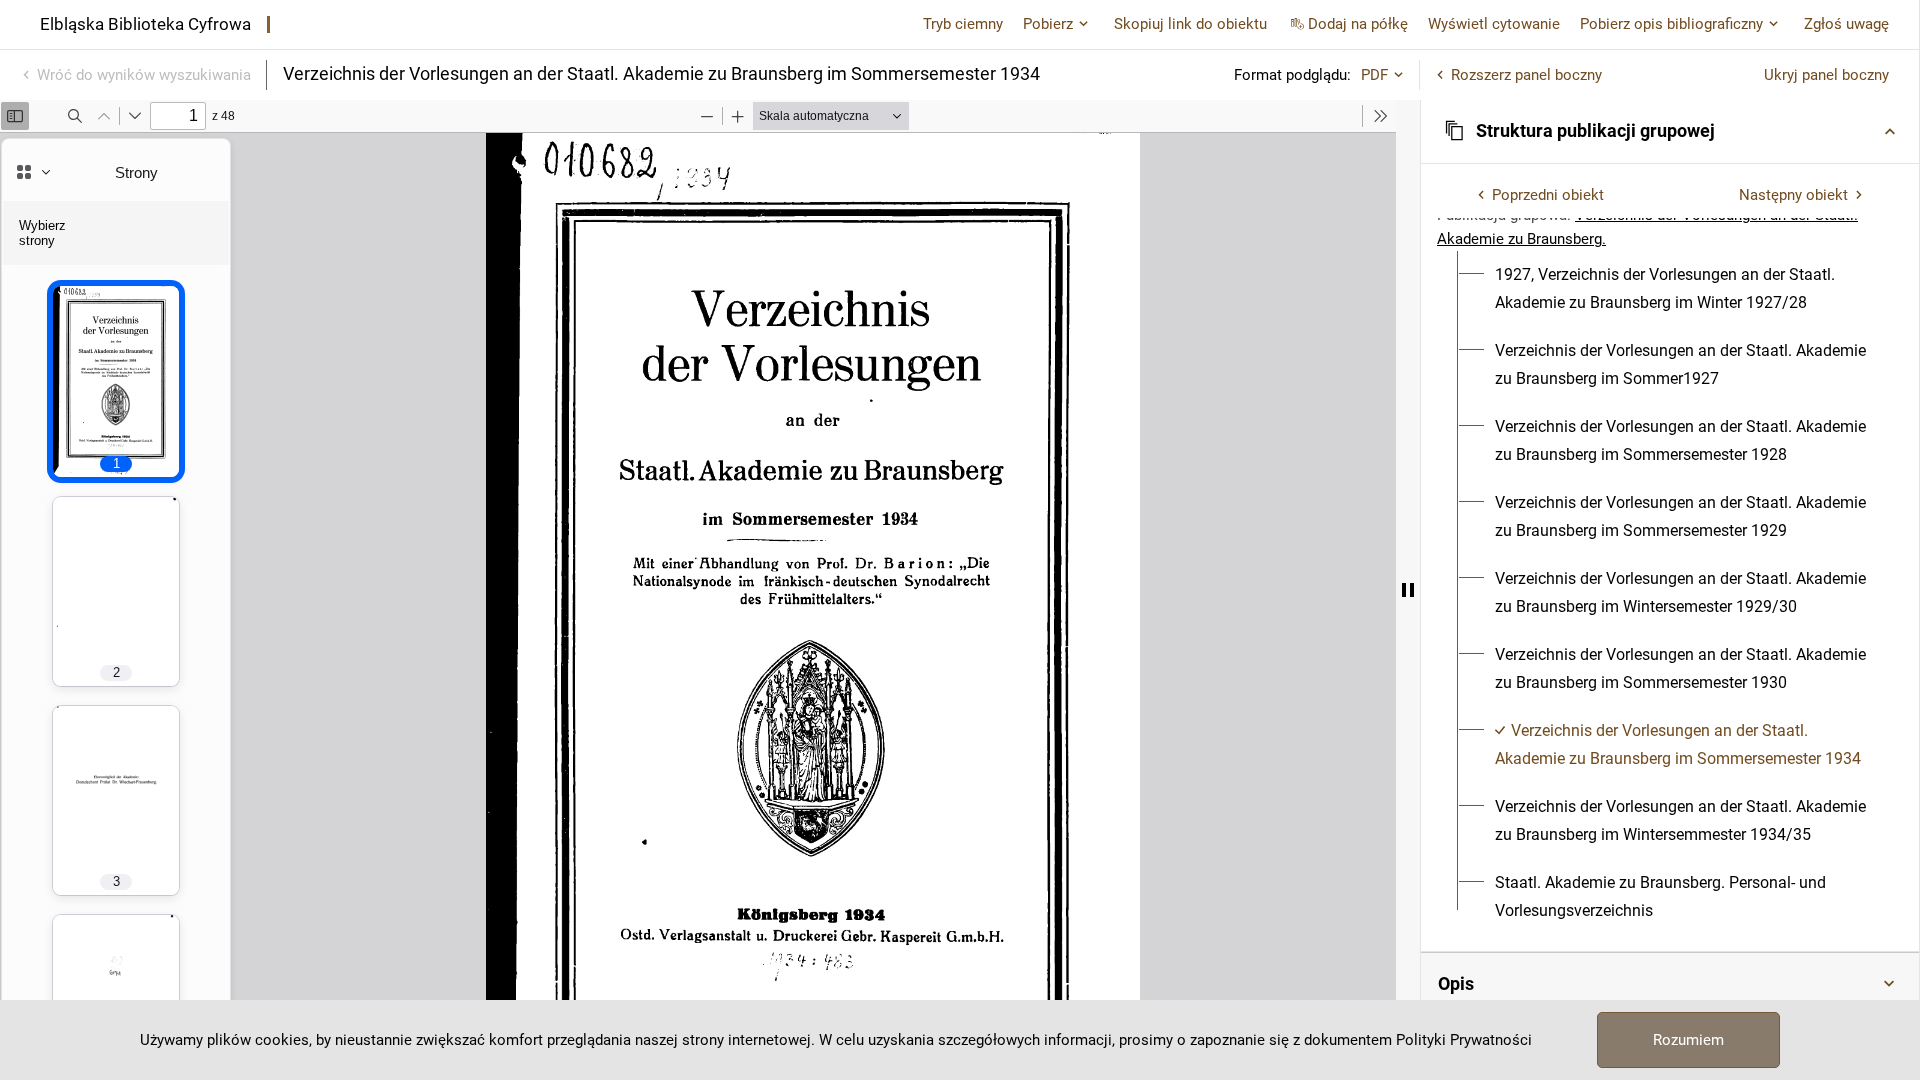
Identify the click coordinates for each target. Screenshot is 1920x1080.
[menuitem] (1681, 289)
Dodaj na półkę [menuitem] (1358, 24)
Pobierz (1048, 24)
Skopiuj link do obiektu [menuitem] (1190, 24)
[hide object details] (1408, 590)
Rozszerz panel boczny (1526, 75)
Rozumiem (1688, 1040)
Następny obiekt (1793, 195)
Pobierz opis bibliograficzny (1671, 24)
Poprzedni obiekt (1548, 195)
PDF (1374, 75)
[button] (1670, 131)
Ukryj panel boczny (1826, 75)
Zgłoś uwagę (1846, 24)
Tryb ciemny (963, 24)
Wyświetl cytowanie (1494, 24)
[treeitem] (1670, 289)
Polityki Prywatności (1464, 1040)
